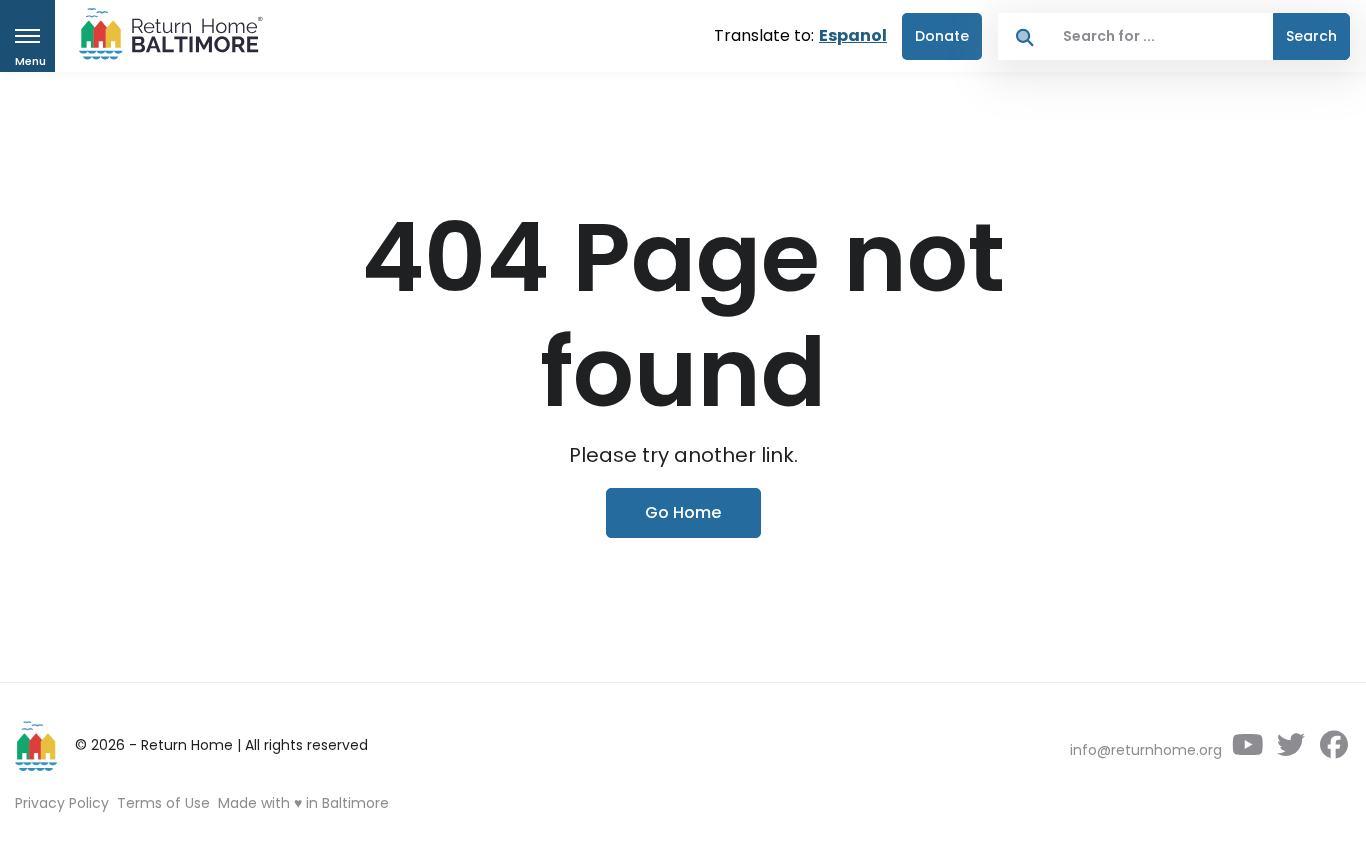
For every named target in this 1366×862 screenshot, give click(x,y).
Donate (942, 36)
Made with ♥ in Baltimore (303, 803)
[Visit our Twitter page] (1290, 750)
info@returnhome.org (1146, 750)
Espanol (853, 35)
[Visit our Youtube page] (1247, 750)
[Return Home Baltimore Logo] (37, 746)
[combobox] (1162, 36)
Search (1311, 36)
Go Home (683, 512)
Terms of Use (163, 803)
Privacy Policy (62, 803)
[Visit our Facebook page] (1333, 750)
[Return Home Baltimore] (163, 38)
